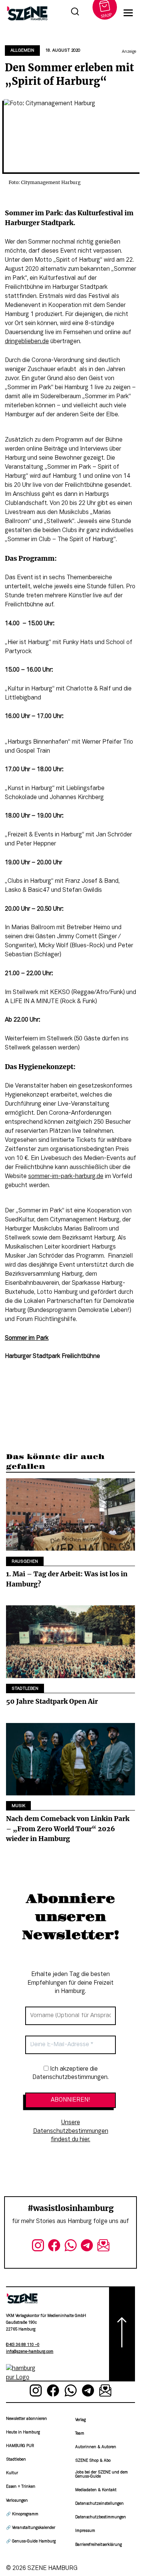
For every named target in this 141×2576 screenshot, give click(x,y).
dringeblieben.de (27, 342)
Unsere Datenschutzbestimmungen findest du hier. (71, 2131)
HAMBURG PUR (20, 2446)
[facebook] (54, 2247)
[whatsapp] (71, 2247)
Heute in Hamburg (23, 2433)
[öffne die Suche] (75, 13)
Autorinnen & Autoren (96, 2447)
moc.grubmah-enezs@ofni (30, 2352)
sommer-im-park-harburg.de (66, 1177)
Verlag (80, 2420)
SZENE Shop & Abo (93, 2461)
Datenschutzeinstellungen (99, 2504)
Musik (18, 1806)
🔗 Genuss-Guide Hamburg (31, 2541)
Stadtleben (25, 1689)
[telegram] (87, 2247)
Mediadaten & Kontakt (96, 2490)
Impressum (85, 2531)
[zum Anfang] (122, 2334)
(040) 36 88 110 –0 (23, 2345)
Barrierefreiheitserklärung (99, 2545)
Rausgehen (25, 1562)
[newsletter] (103, 2247)
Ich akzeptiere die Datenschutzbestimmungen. (70, 2073)
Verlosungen (17, 2501)
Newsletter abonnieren (27, 2419)
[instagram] (38, 2247)
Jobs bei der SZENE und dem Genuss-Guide (102, 2474)
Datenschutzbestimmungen (101, 2517)
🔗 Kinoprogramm (22, 2514)
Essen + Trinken (21, 2487)
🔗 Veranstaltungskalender (31, 2528)
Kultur (12, 2473)
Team (80, 2434)
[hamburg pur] (22, 2378)
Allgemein (22, 51)
